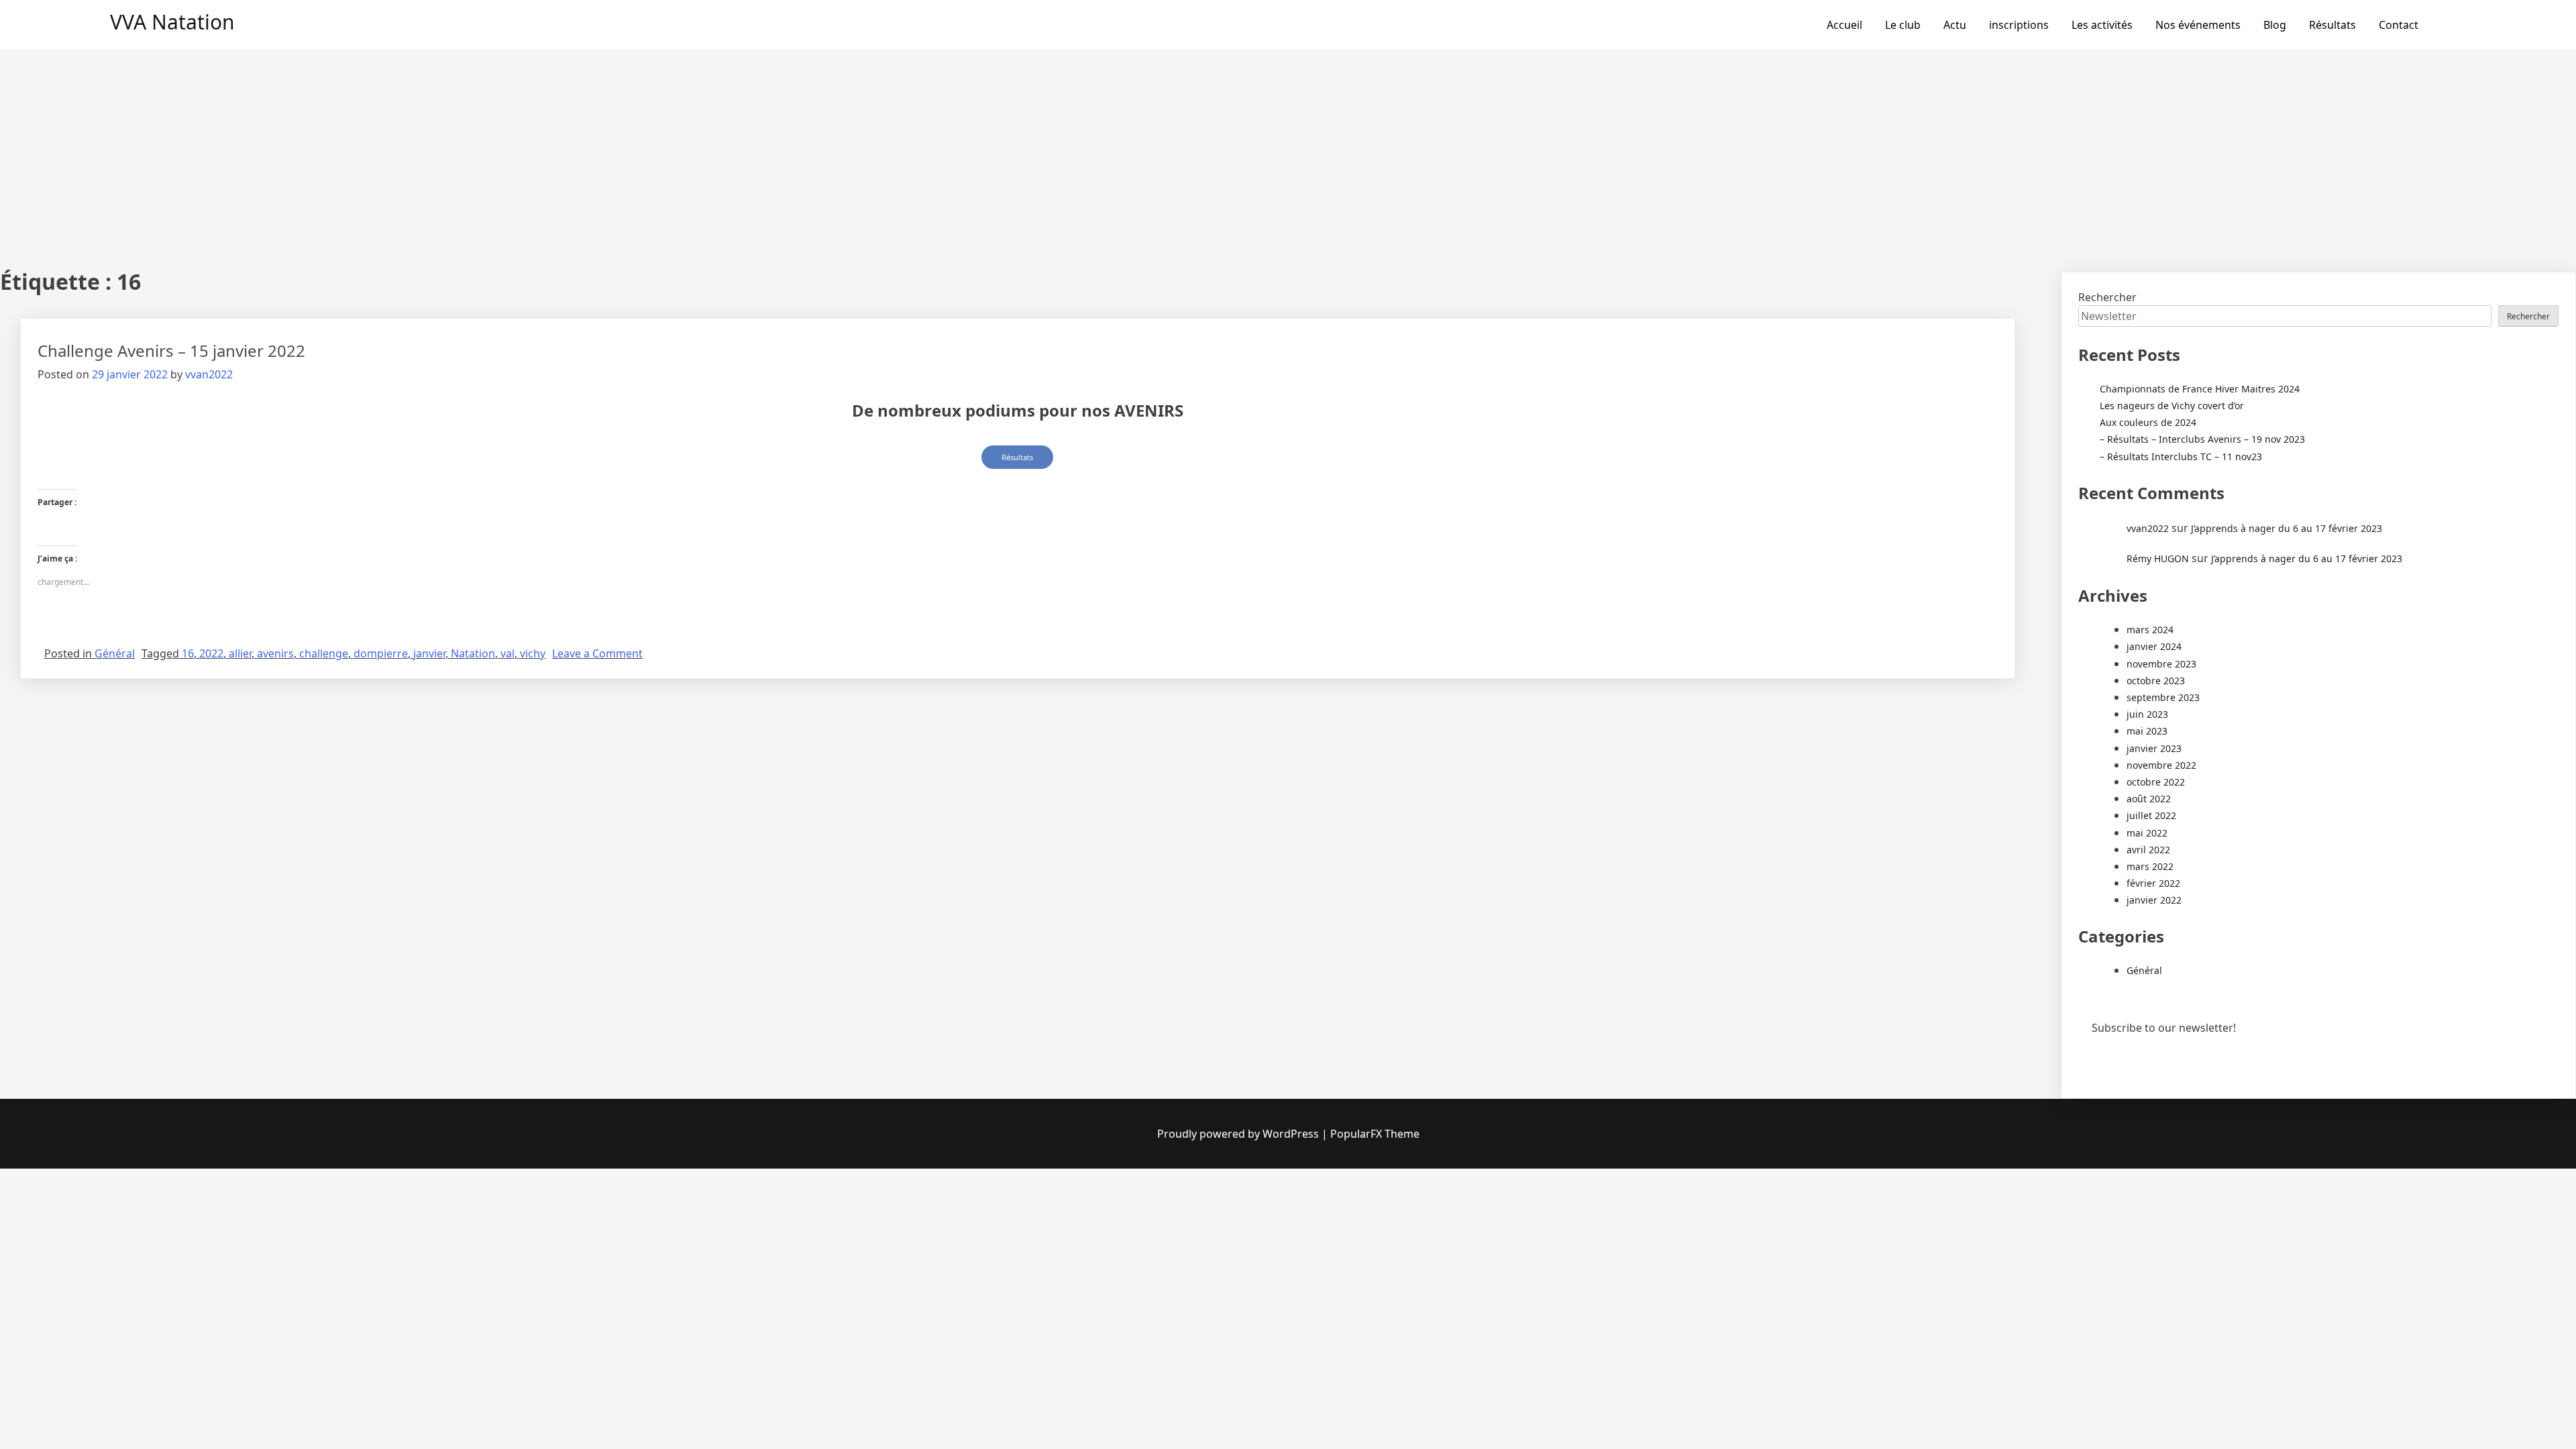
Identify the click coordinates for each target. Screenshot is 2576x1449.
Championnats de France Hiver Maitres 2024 (2200, 389)
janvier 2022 (2154, 900)
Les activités (2102, 25)
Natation (473, 653)
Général (115, 653)
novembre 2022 (2161, 765)
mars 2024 (2150, 630)
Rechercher (2107, 297)
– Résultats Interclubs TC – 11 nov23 (2181, 457)
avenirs (275, 653)
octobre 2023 (2156, 681)
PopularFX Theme (1375, 1134)
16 (188, 653)
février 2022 (2153, 883)
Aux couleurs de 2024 (2148, 422)
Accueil (1844, 25)
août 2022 (2149, 799)
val (507, 653)
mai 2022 (2147, 833)
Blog (2275, 25)
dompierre (381, 653)
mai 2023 (2147, 731)
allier (240, 653)
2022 (211, 653)
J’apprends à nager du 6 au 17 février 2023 (2287, 528)
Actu (1955, 25)
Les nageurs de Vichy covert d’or (2172, 406)
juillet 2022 (2151, 815)
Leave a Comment (597, 653)
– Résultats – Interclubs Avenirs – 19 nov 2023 (2202, 439)
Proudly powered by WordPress (1238, 1134)
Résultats (2332, 25)
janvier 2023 (2154, 748)
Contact (2399, 25)
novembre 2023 (2161, 664)
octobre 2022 (2156, 782)
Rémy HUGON (2158, 558)
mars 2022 (2150, 866)
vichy (533, 653)
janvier (429, 653)
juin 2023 (2147, 714)
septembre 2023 (2163, 697)
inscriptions (2019, 25)
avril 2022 (2148, 850)
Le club (1903, 25)
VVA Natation (172, 22)
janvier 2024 (2154, 646)
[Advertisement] (1288, 151)
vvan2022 (209, 374)
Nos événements (2198, 25)
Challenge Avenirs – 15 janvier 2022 (171, 351)
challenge (324, 653)
